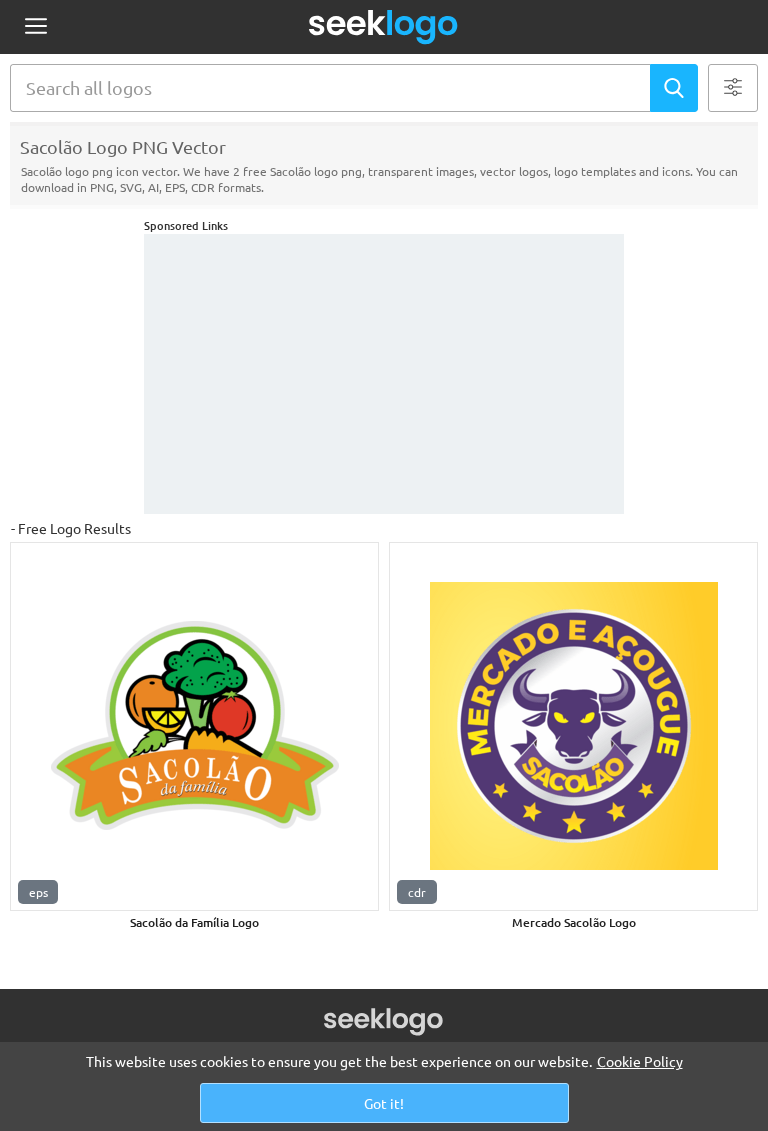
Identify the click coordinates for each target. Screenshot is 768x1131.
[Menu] (35, 27)
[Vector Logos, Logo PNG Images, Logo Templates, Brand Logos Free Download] (384, 27)
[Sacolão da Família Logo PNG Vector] (194, 726)
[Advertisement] (384, 374)
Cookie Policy (640, 1061)
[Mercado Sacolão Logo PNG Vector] (573, 726)
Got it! (384, 1103)
